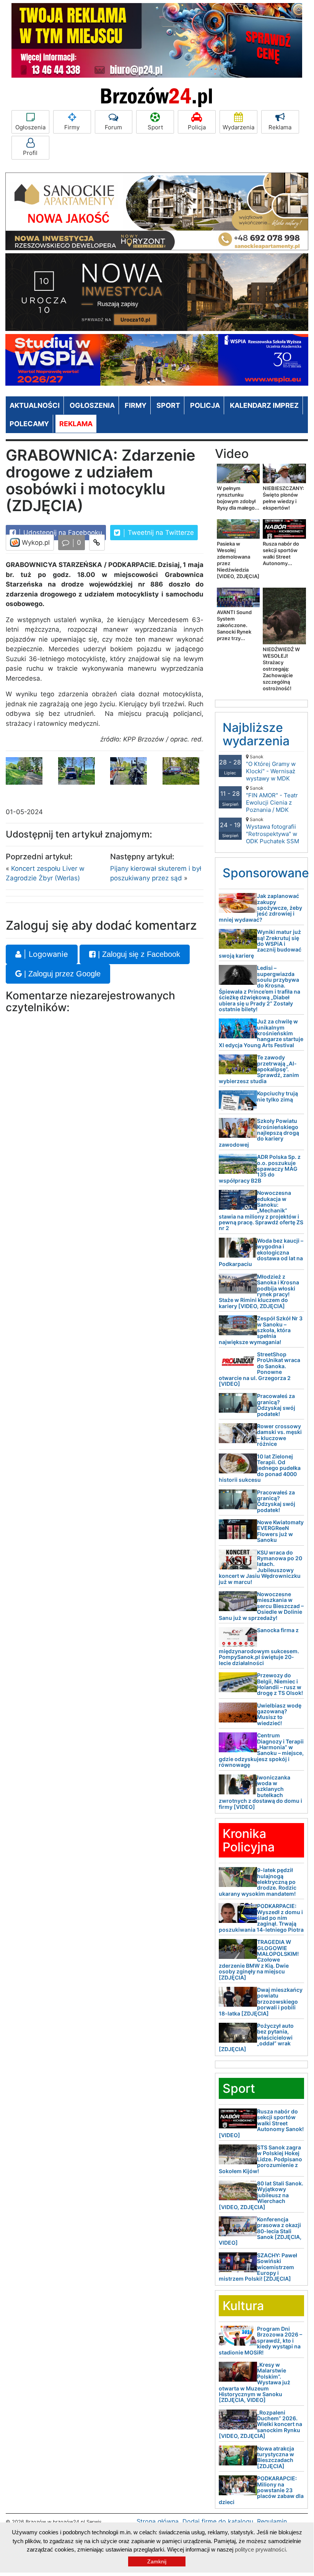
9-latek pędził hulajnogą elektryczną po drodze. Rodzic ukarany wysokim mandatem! (258, 1882)
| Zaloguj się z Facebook (138, 954)
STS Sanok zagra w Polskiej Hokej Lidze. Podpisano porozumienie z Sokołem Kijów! (260, 2159)
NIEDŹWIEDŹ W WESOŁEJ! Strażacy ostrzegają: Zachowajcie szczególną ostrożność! (281, 669)
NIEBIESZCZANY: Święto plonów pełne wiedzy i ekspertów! (283, 498)
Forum (113, 127)
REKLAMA (76, 424)
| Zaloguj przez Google (61, 974)
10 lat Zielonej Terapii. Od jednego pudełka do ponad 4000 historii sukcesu (260, 1468)
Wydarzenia (238, 127)
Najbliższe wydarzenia (256, 734)
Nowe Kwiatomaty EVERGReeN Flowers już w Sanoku (280, 1531)
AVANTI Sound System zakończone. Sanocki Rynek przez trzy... (234, 625)
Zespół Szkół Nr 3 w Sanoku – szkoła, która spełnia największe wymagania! (261, 1330)
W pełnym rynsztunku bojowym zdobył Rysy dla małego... (238, 498)
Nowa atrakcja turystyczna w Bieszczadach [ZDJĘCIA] (276, 2457)
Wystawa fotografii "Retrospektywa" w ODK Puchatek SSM (273, 831)
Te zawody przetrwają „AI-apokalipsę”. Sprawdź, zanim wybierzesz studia (259, 1069)
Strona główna (158, 2521)
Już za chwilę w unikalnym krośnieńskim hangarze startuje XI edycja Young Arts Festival (261, 1033)
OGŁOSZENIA (92, 405)
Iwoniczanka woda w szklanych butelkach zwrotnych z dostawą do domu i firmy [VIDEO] (260, 1792)
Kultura (243, 2306)
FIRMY (136, 405)
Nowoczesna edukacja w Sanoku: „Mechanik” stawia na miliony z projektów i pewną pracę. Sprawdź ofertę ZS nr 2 (261, 1210)
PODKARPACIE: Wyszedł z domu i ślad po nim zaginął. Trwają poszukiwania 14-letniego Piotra (261, 1918)
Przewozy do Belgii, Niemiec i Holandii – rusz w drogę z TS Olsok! (280, 1684)
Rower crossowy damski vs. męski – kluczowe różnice (279, 1435)
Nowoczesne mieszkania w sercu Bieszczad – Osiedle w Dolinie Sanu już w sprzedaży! (261, 1606)
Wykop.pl (35, 543)
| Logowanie (45, 954)
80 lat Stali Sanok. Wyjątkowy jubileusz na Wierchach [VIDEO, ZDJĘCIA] (261, 2195)
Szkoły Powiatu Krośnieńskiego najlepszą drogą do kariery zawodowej (259, 1133)
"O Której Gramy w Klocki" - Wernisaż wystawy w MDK (271, 768)
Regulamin (272, 2521)
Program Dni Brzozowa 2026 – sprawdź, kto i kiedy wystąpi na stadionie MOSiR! (260, 2341)
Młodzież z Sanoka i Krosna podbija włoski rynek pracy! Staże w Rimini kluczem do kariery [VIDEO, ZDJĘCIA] (259, 1291)
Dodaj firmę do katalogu (218, 2521)
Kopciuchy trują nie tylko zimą (277, 1096)
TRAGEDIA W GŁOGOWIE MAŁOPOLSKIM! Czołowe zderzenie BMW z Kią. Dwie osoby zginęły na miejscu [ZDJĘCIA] (259, 1959)
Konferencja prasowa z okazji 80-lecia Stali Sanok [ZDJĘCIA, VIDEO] (260, 2231)
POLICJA (205, 405)
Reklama (280, 127)
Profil (30, 153)
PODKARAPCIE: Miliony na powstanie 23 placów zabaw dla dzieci (261, 2490)
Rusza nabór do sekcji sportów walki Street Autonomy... (281, 553)
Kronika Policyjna (249, 1840)
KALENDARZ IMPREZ (264, 405)
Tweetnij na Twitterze (160, 533)
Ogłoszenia (30, 127)
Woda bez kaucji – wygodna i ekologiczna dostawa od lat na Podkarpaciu (261, 1252)
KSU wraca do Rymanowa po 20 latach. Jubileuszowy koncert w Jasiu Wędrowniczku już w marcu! (260, 1567)
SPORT (168, 405)
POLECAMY (29, 424)
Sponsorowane (266, 873)
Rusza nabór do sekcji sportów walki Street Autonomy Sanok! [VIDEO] (261, 2123)
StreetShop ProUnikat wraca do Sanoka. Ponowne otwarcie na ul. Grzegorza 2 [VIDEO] (259, 1369)
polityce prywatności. (261, 2549)
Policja (197, 127)
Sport (155, 127)
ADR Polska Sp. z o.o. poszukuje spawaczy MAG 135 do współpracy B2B (260, 1169)
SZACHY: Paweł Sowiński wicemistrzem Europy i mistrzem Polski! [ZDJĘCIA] (258, 2267)
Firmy (72, 127)
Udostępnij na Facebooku (62, 533)
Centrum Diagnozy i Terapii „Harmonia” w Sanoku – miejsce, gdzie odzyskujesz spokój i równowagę (261, 1750)
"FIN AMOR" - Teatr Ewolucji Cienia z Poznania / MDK (272, 799)
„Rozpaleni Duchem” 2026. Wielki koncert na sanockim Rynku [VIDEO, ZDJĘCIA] (260, 2424)
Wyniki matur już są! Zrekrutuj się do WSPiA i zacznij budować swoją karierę (260, 944)
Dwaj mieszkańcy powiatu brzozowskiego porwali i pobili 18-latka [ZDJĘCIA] (261, 2002)
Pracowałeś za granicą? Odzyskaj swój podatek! (276, 1405)
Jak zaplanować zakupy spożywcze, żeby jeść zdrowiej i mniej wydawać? (260, 908)
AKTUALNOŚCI (35, 405)
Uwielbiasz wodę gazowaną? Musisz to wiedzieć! (279, 1714)
